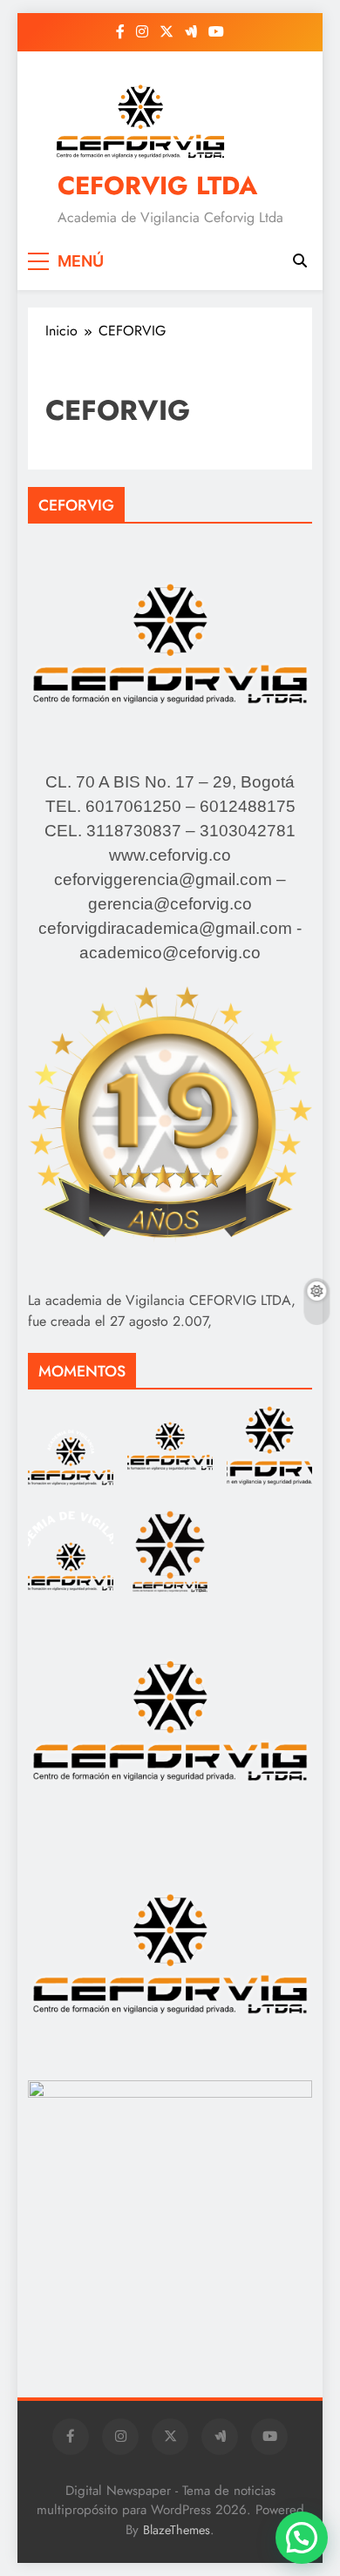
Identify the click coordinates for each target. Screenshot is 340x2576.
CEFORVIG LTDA (157, 186)
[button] (302, 2538)
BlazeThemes (177, 2530)
